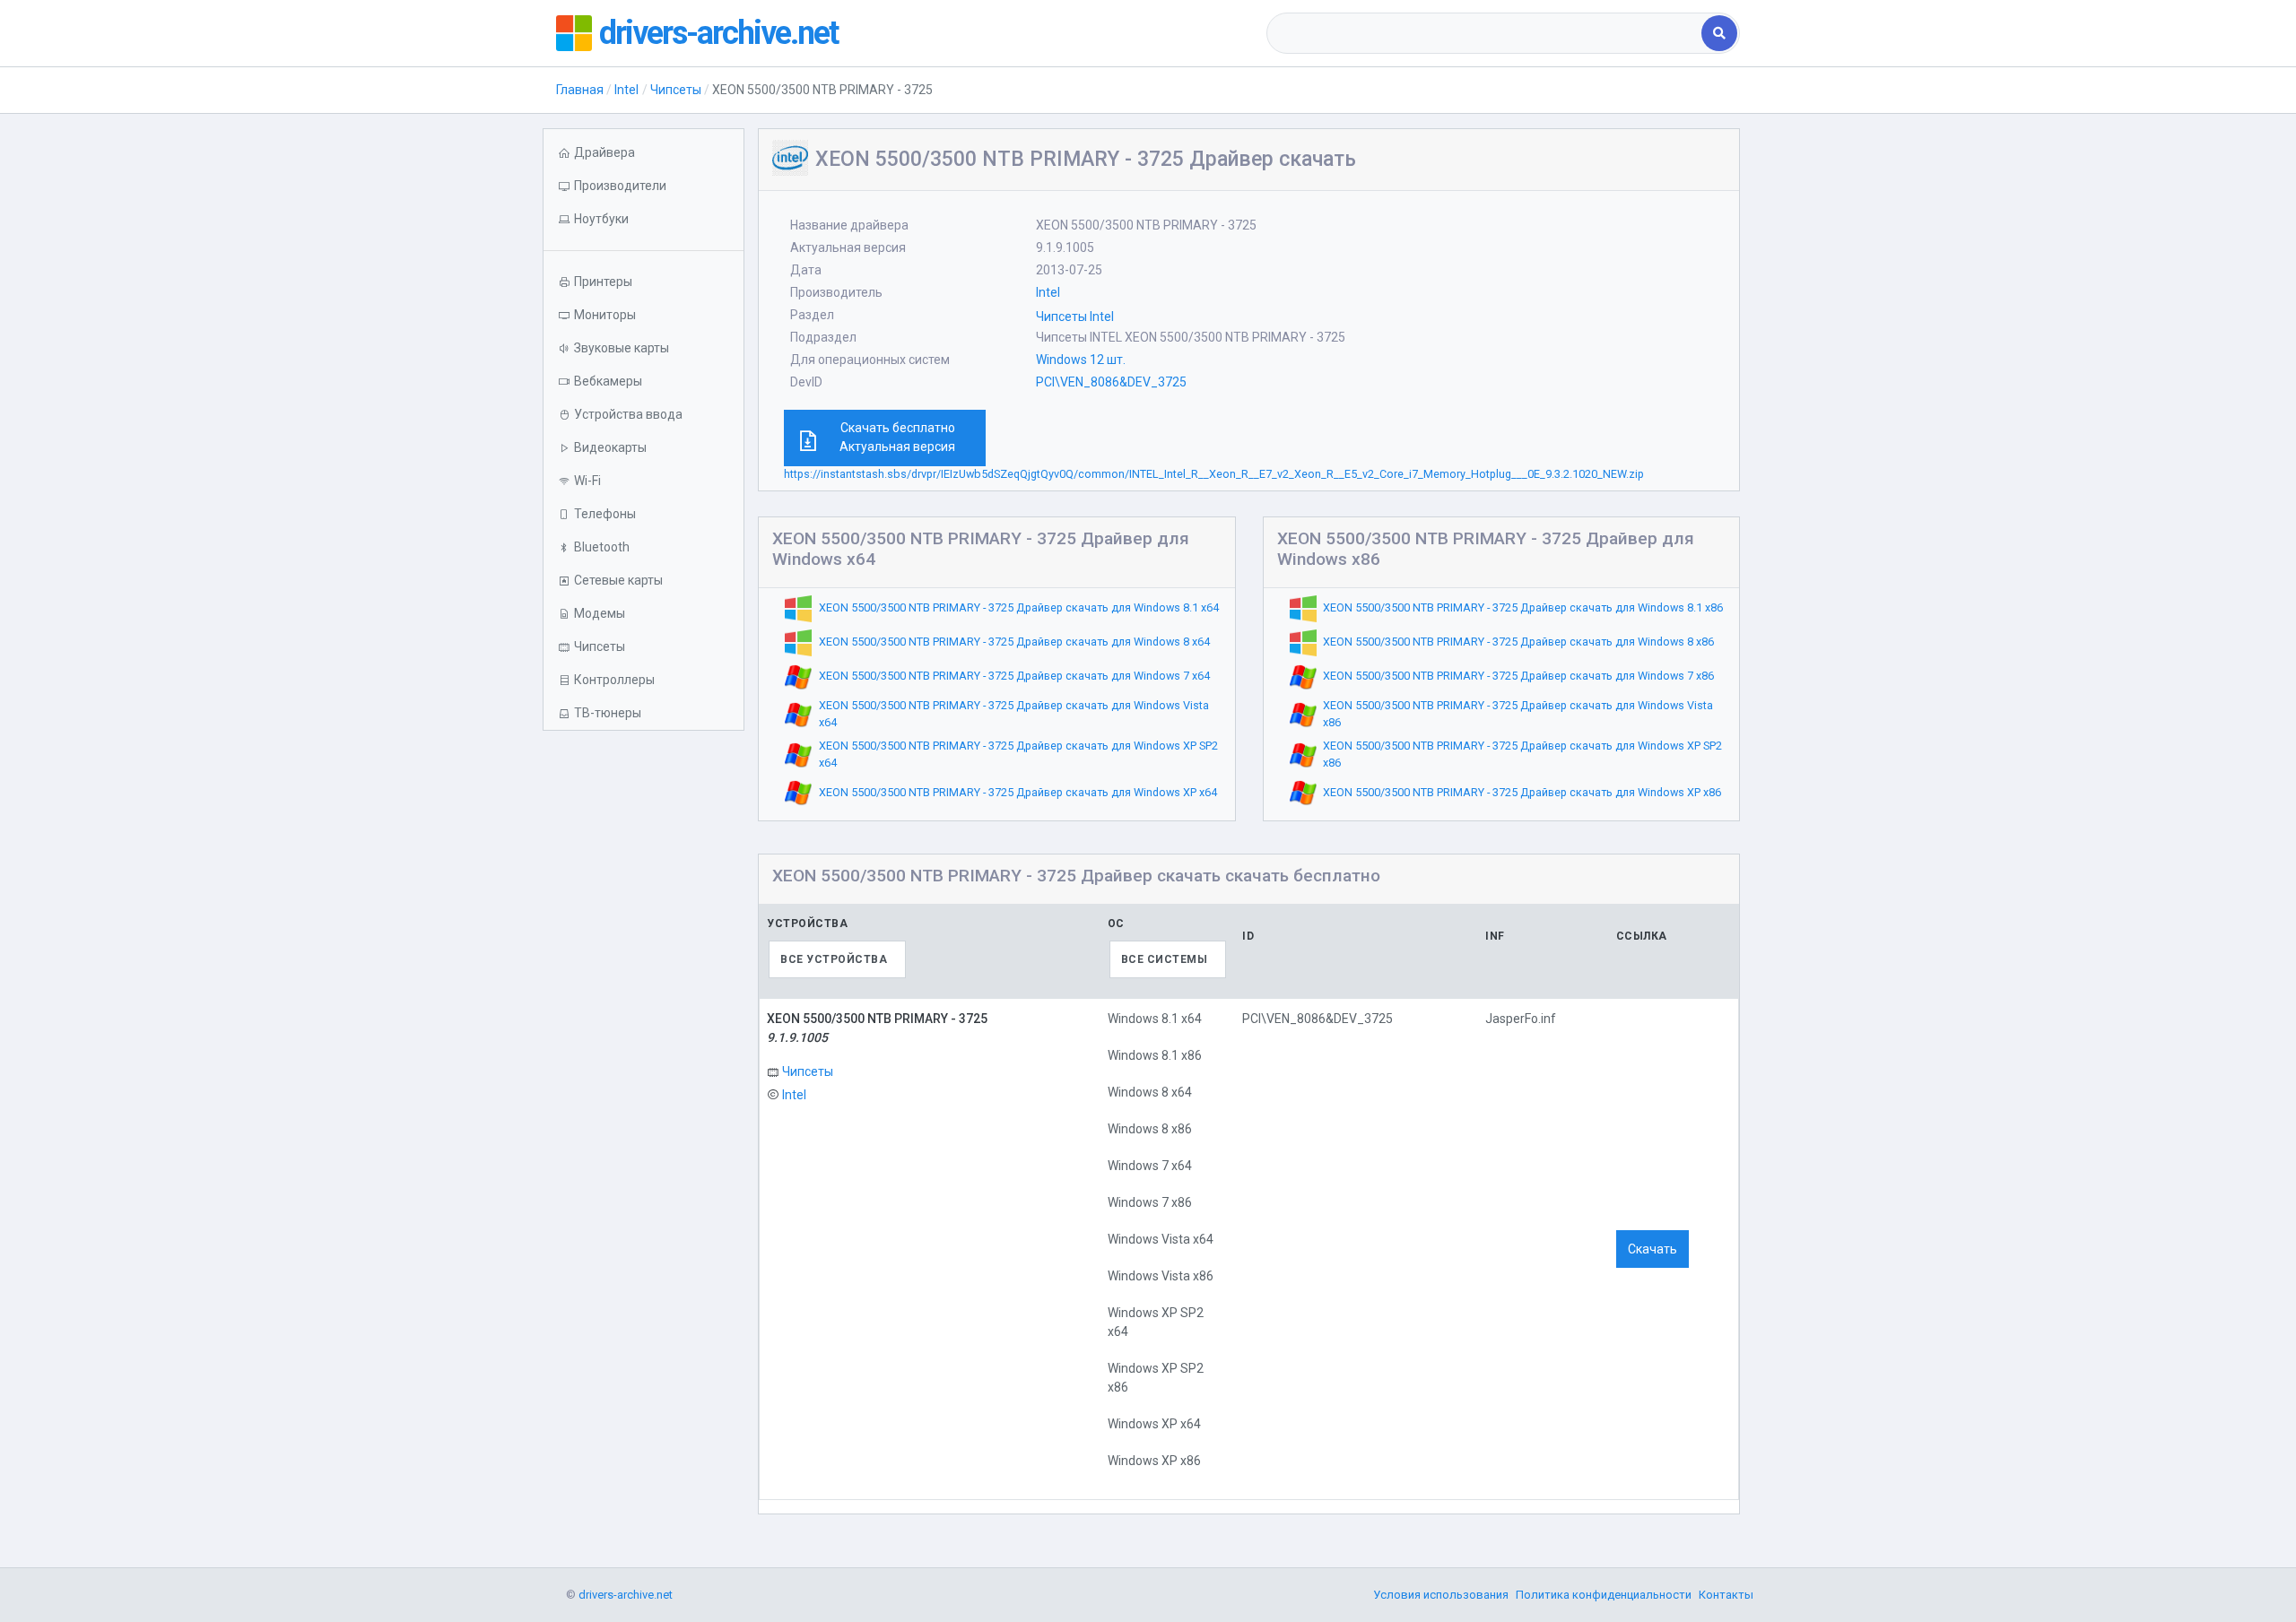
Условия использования (1441, 1595)
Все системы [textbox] (1165, 959)
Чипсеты (676, 90)
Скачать (1652, 1249)
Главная (580, 90)
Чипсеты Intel (1075, 317)
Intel (626, 90)
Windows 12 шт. (1081, 360)
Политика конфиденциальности (1604, 1595)
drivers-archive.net (718, 33)
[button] (644, 219)
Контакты (1726, 1595)
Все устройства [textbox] (834, 959)
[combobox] (1486, 33)
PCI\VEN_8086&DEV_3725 (1111, 382)
